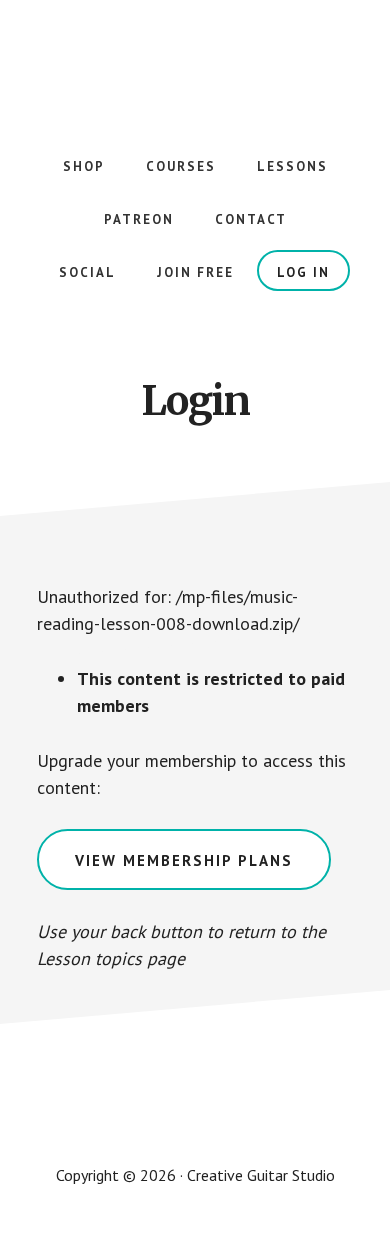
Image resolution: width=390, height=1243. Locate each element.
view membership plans (184, 860)
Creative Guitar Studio (195, 60)
